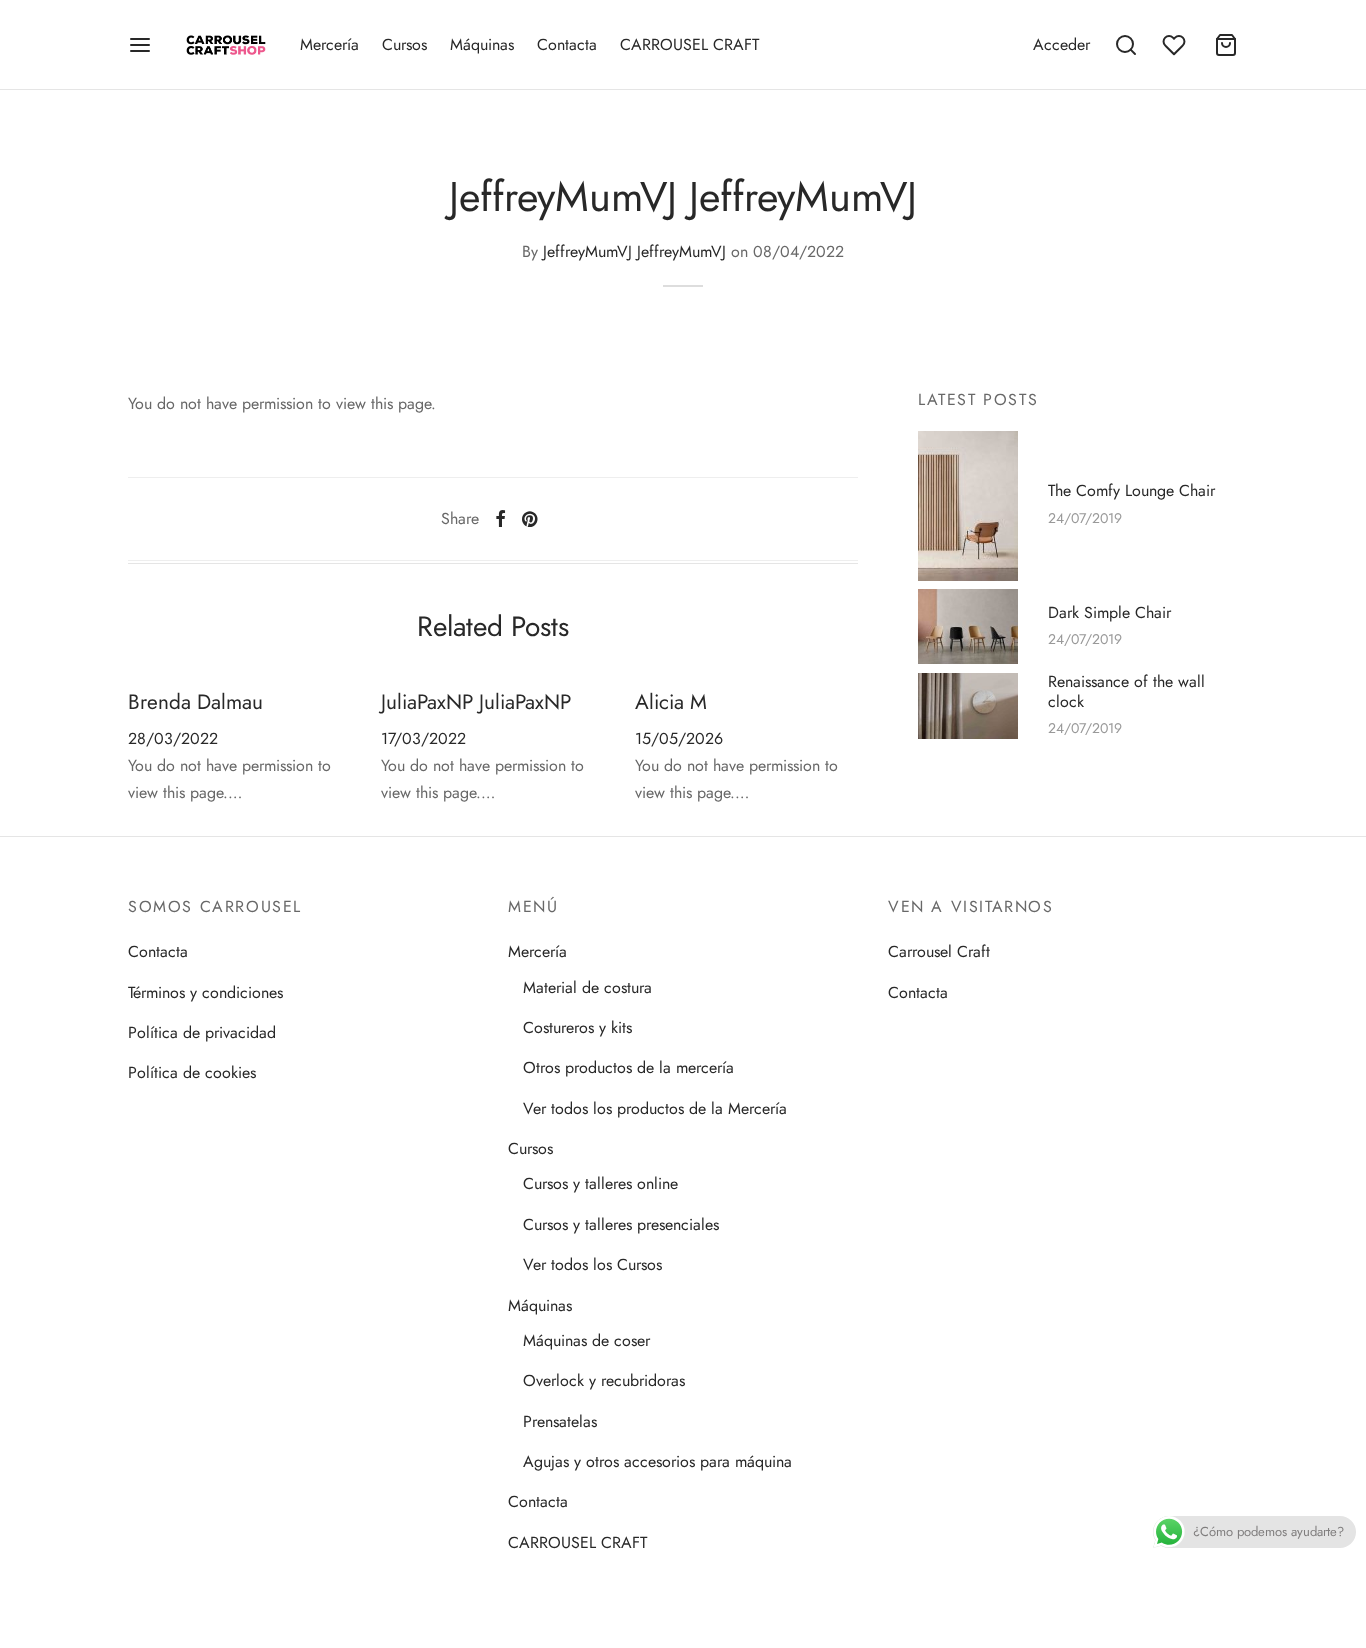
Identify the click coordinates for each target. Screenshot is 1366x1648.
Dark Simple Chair (1109, 612)
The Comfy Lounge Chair (1131, 491)
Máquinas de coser (586, 1340)
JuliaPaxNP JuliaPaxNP (476, 702)
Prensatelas (560, 1421)
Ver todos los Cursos (592, 1264)
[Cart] (1226, 45)
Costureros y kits (577, 1027)
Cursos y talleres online (600, 1183)
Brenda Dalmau (195, 702)
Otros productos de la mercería (628, 1067)
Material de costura (587, 987)
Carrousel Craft (939, 951)
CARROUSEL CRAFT (689, 44)
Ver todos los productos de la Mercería (655, 1108)
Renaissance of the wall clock (1126, 692)
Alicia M (671, 702)
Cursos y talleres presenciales (621, 1224)
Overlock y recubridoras (604, 1380)
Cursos (404, 44)
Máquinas (482, 44)
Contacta (567, 44)
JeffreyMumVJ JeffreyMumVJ (634, 251)
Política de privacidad (202, 1032)
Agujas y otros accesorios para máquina (657, 1461)
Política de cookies (192, 1072)
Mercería (329, 44)
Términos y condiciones (205, 992)
